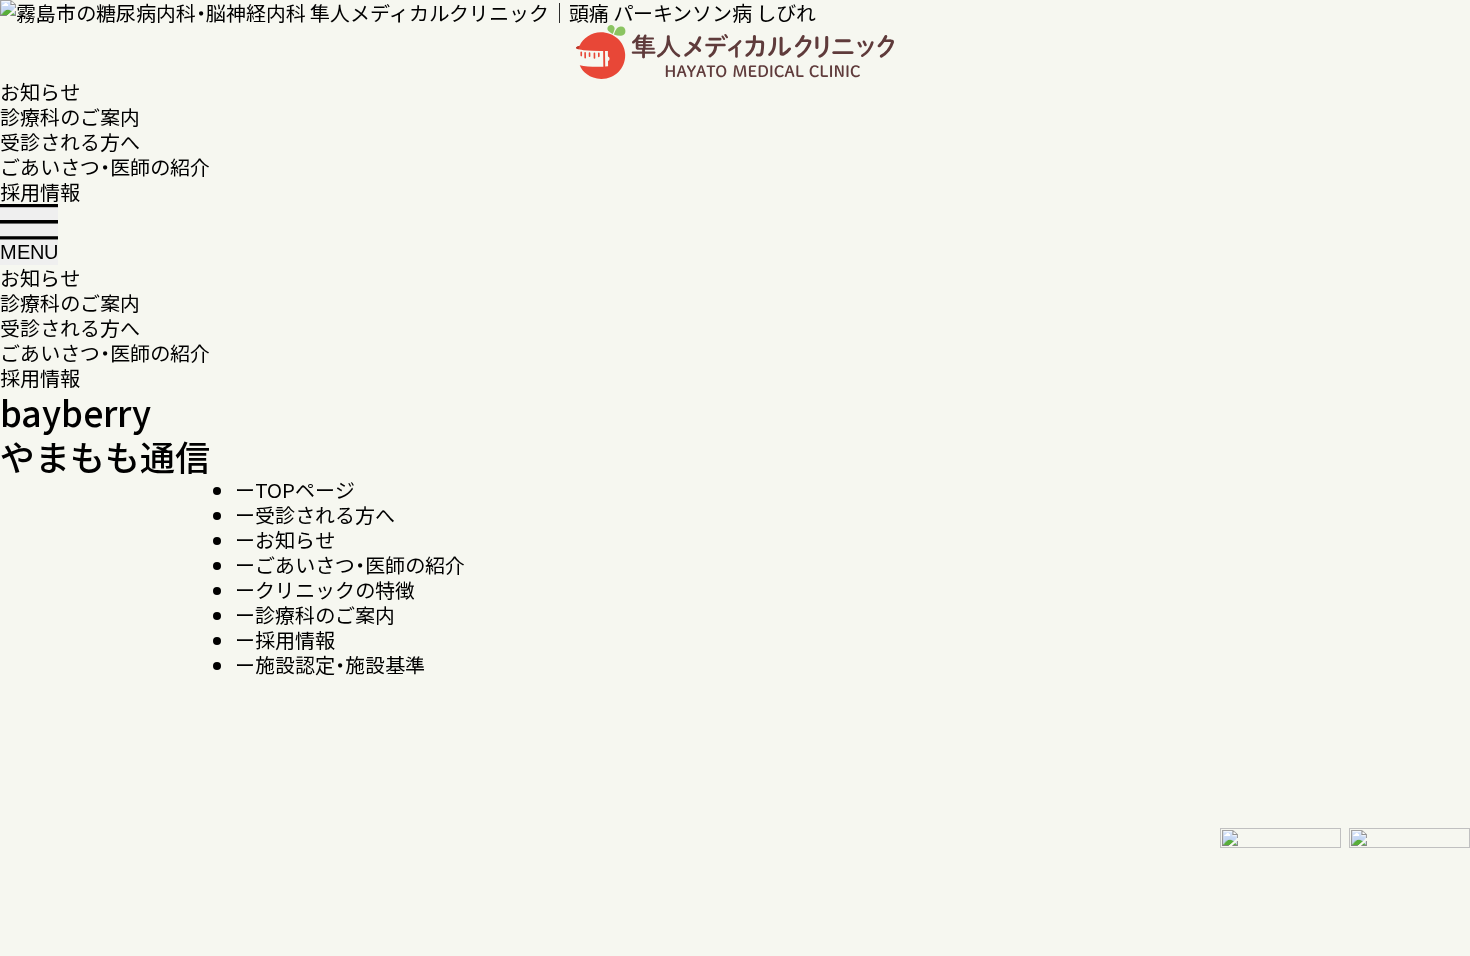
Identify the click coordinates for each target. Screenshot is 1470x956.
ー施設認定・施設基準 (330, 664)
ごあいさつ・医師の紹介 (105, 166)
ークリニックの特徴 (325, 589)
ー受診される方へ (315, 514)
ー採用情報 (285, 639)
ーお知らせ (285, 539)
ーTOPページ (295, 489)
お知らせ (40, 91)
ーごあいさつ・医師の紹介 (350, 564)
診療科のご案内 (70, 116)
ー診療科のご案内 (315, 614)
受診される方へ (70, 141)
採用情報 (40, 191)
